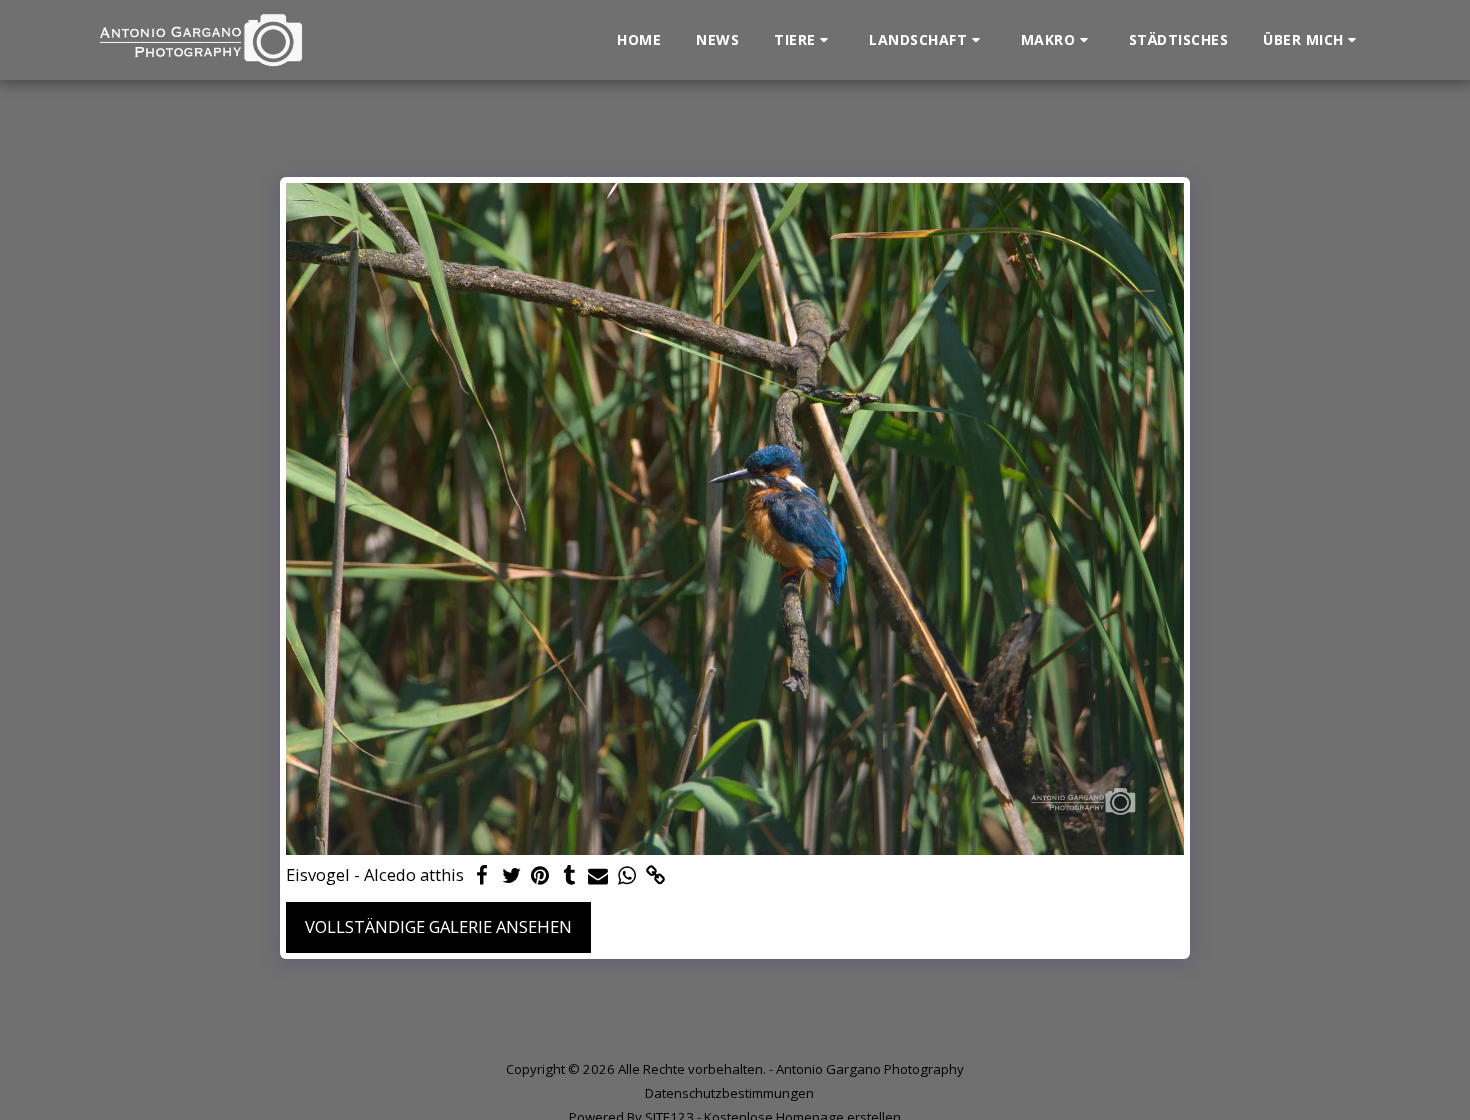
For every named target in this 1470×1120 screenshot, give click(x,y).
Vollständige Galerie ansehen (438, 926)
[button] (804, 40)
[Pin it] (540, 876)
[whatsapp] (627, 876)
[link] (655, 876)
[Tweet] (511, 876)
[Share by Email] (598, 876)
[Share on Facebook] (482, 876)
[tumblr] (569, 876)
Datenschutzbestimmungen (729, 1093)
